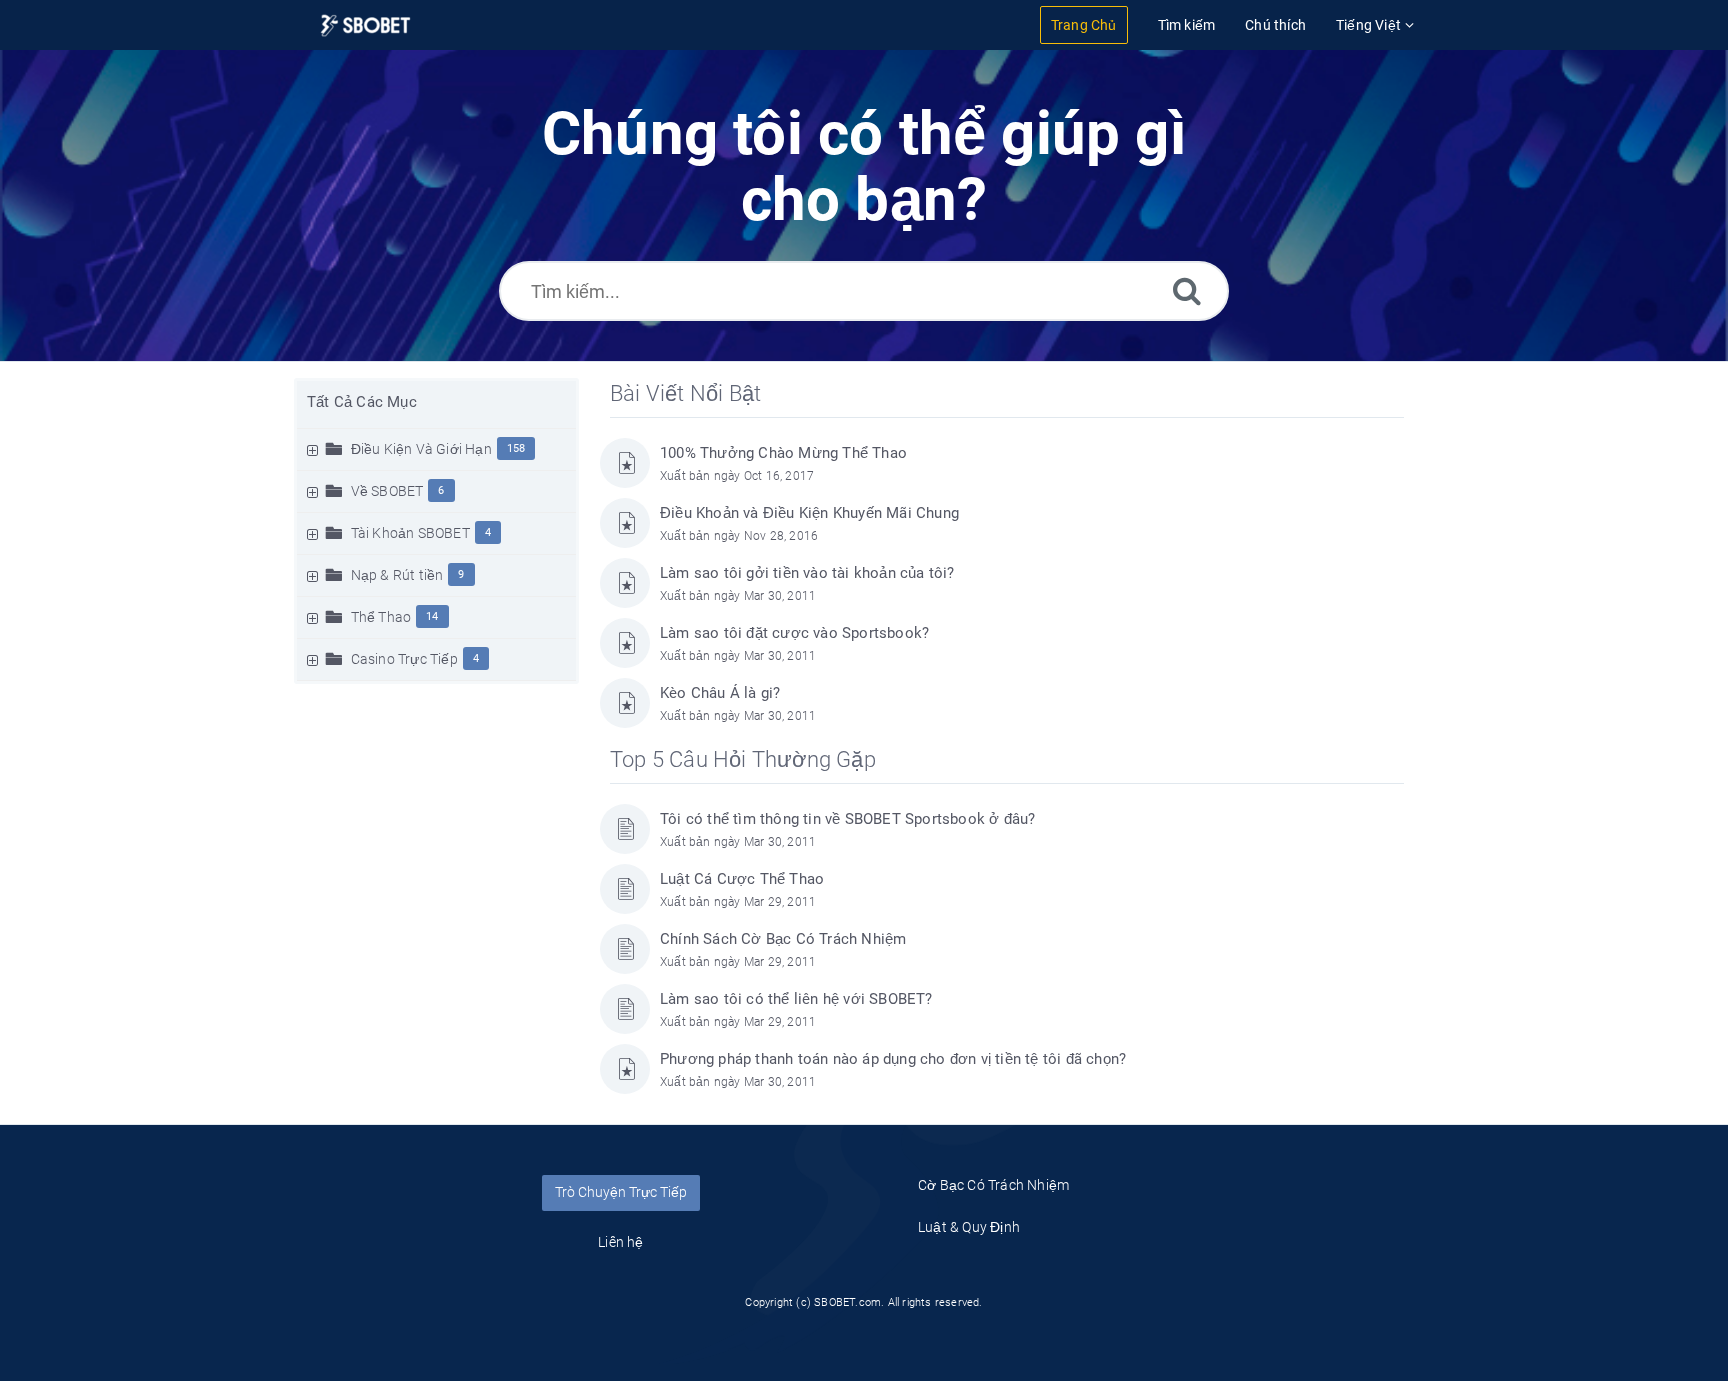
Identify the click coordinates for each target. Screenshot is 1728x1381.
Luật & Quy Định (969, 1227)
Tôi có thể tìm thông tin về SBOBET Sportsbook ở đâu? (847, 819)
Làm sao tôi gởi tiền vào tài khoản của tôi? (807, 573)
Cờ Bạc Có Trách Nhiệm (993, 1185)
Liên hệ (620, 1242)
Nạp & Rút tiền (397, 575)
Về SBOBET (387, 491)
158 (516, 448)
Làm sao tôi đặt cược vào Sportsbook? (794, 633)
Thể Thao (381, 617)
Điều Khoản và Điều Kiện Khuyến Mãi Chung (809, 513)
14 (432, 616)
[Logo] (365, 25)
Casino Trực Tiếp (404, 659)
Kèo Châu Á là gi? (720, 693)
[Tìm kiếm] (1187, 290)
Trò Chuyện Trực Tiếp (621, 1192)
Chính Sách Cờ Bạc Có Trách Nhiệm (783, 939)
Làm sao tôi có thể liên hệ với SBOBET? (796, 999)
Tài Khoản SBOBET (410, 533)
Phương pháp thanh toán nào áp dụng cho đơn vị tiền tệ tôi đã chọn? (893, 1059)
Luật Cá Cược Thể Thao (742, 879)
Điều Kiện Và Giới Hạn (421, 449)
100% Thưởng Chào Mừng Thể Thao (783, 453)
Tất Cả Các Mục (362, 402)
